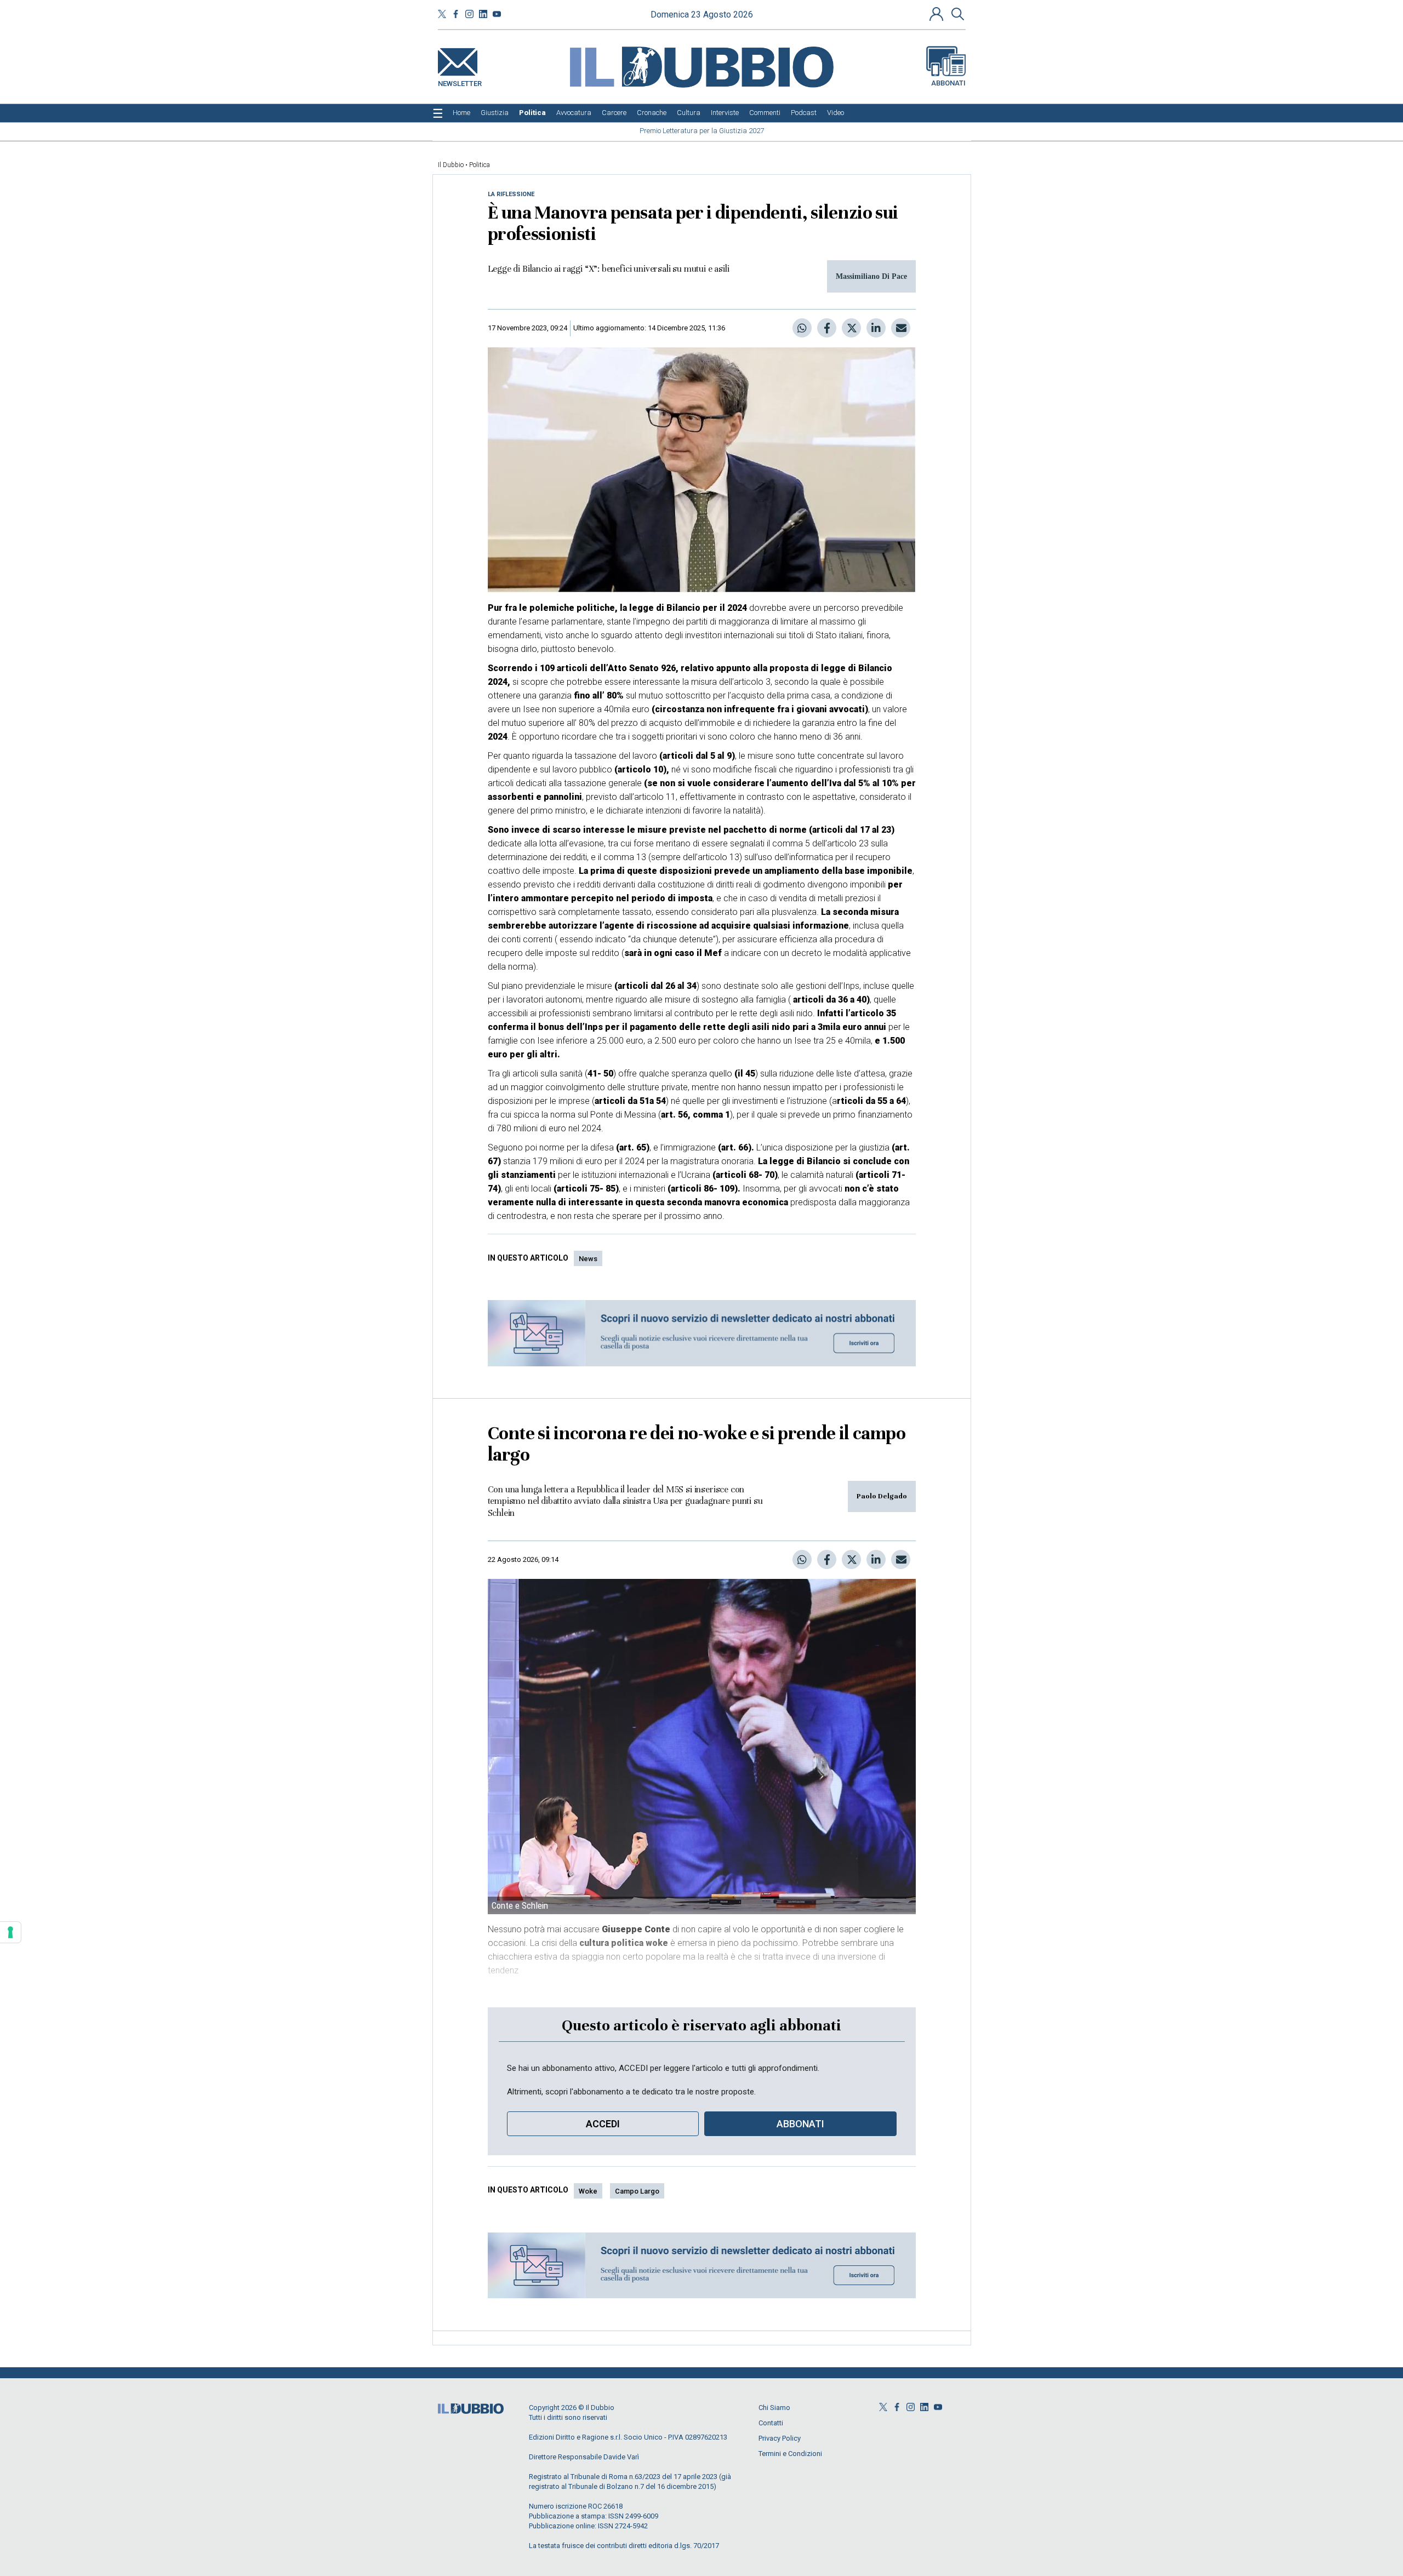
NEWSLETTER (460, 81)
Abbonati (948, 83)
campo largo (637, 2191)
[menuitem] (461, 113)
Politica (480, 165)
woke (588, 2191)
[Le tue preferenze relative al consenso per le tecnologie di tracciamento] (10, 1932)
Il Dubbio (451, 165)
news (588, 1259)
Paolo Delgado (882, 1496)
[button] (938, 14)
